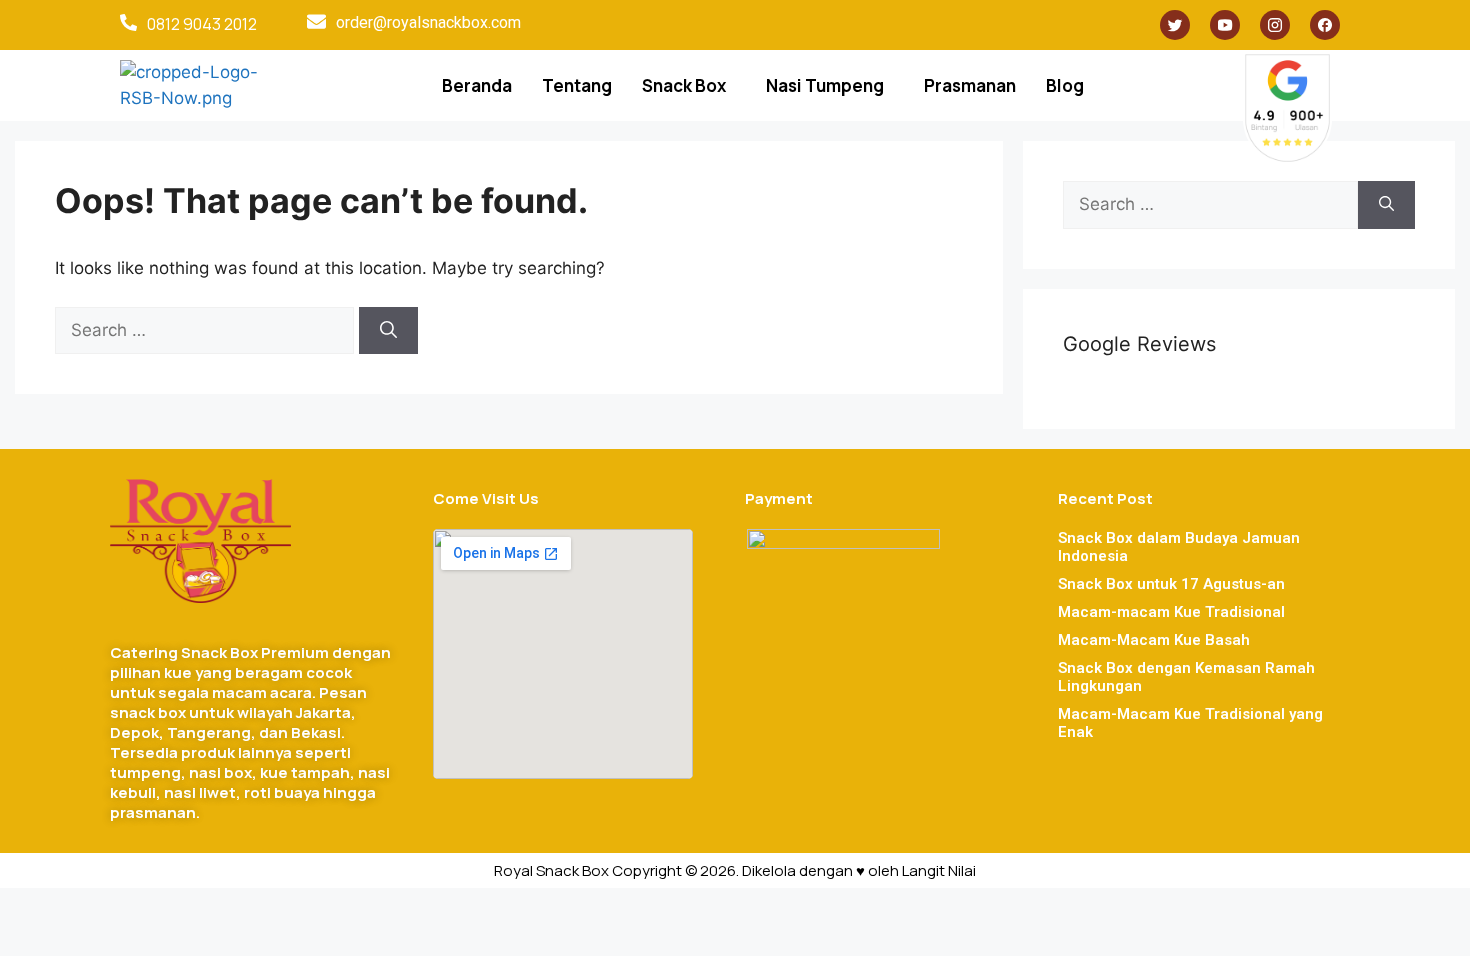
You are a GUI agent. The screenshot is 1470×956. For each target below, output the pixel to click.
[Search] (388, 331)
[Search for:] (207, 330)
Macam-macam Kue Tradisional (1171, 612)
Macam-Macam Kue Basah (1154, 640)
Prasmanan (970, 85)
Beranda (477, 85)
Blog (1065, 85)
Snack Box (684, 85)
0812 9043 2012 (202, 24)
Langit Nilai (939, 870)
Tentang (577, 85)
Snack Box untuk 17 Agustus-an (1171, 584)
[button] (689, 85)
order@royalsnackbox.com (428, 22)
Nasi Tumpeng (825, 85)
